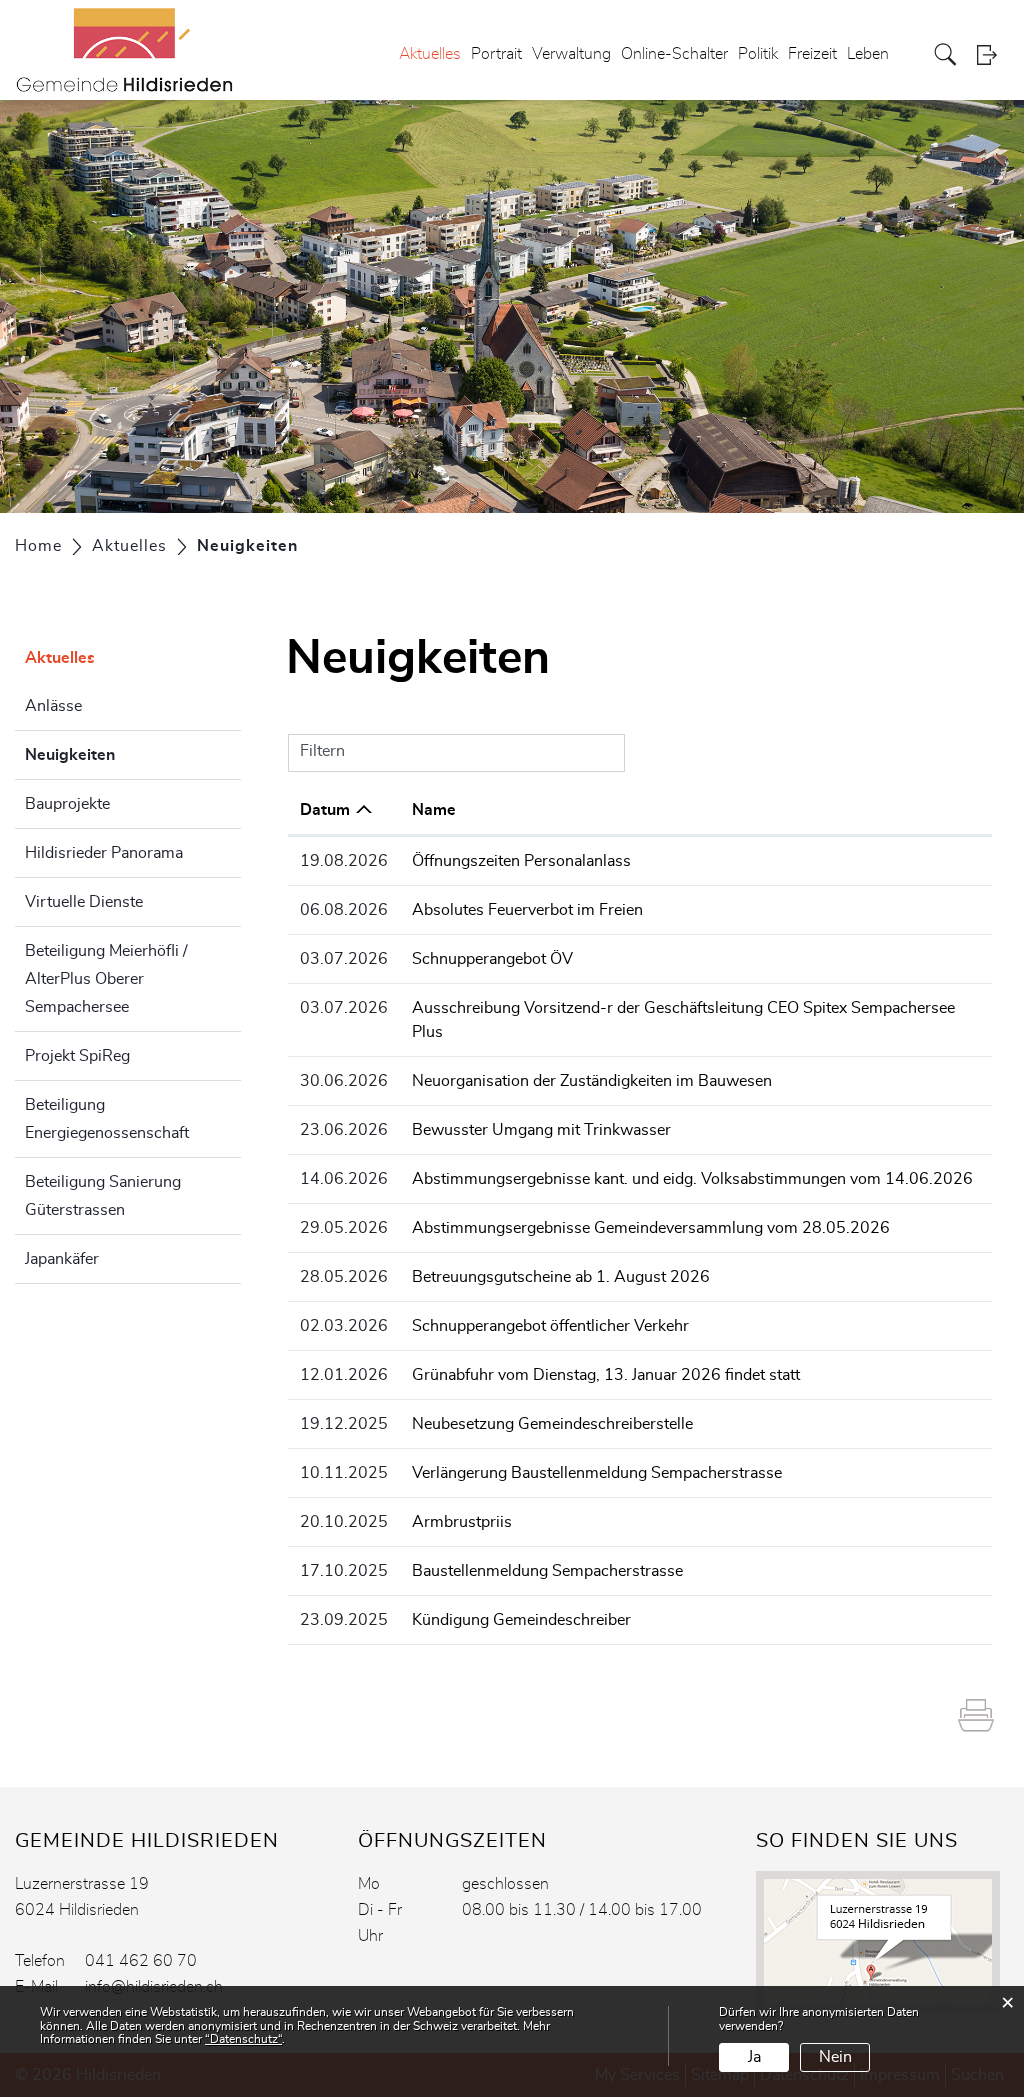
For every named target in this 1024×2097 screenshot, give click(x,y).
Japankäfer (62, 1259)
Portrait (496, 54)
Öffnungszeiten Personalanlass (521, 861)
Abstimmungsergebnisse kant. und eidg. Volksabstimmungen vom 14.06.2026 (692, 1179)
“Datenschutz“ (243, 2039)
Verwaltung (571, 54)
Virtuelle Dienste (84, 902)
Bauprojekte (67, 804)
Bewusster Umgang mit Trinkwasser (541, 1130)
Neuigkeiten (120, 755)
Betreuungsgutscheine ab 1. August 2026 (561, 1277)
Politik (758, 54)
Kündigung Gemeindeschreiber (521, 1620)
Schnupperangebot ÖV (492, 959)
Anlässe (53, 706)
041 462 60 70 (141, 1961)
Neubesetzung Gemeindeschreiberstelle (552, 1424)
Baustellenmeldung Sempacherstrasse (547, 1571)
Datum (325, 810)
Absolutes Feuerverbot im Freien (527, 910)
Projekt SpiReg (77, 1056)
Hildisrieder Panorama (104, 853)
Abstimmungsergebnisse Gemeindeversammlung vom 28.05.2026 (651, 1228)
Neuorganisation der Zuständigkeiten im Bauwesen (592, 1081)
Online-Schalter (674, 54)
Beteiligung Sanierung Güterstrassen (103, 1196)
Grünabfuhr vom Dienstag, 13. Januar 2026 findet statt (606, 1375)
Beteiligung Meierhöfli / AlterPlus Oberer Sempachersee (106, 979)
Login (993, 54)
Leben (868, 54)
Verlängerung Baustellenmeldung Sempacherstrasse (597, 1473)
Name (434, 810)
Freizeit (812, 54)
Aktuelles (430, 54)
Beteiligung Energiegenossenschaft (107, 1119)
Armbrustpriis (462, 1522)
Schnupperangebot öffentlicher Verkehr (550, 1326)
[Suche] (947, 54)
